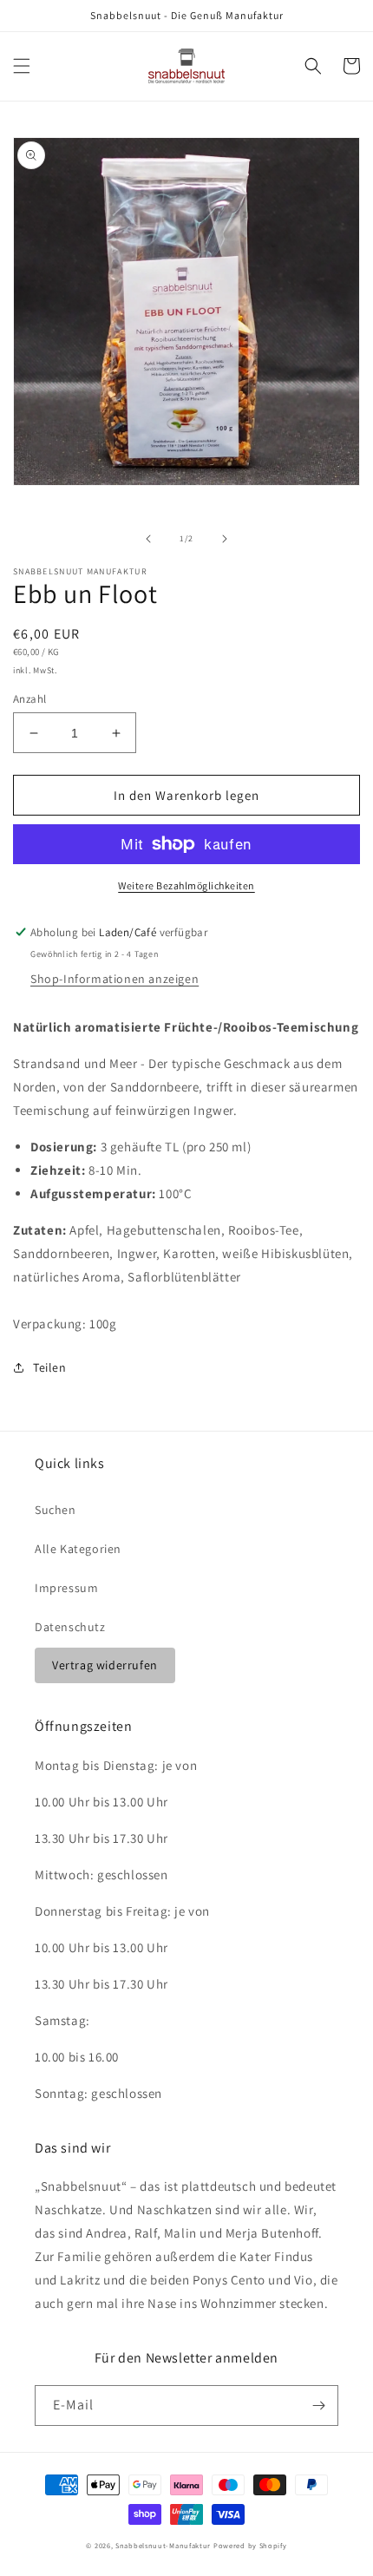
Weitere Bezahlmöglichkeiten (186, 885)
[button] (22, 66)
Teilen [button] (50, 1367)
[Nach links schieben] (148, 539)
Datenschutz (70, 1627)
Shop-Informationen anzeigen (115, 979)
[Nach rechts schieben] (225, 539)
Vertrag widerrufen (105, 1665)
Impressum (66, 1588)
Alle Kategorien (78, 1549)
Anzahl (29, 699)
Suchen (56, 1510)
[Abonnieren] (318, 2406)
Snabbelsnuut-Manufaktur (163, 2545)
